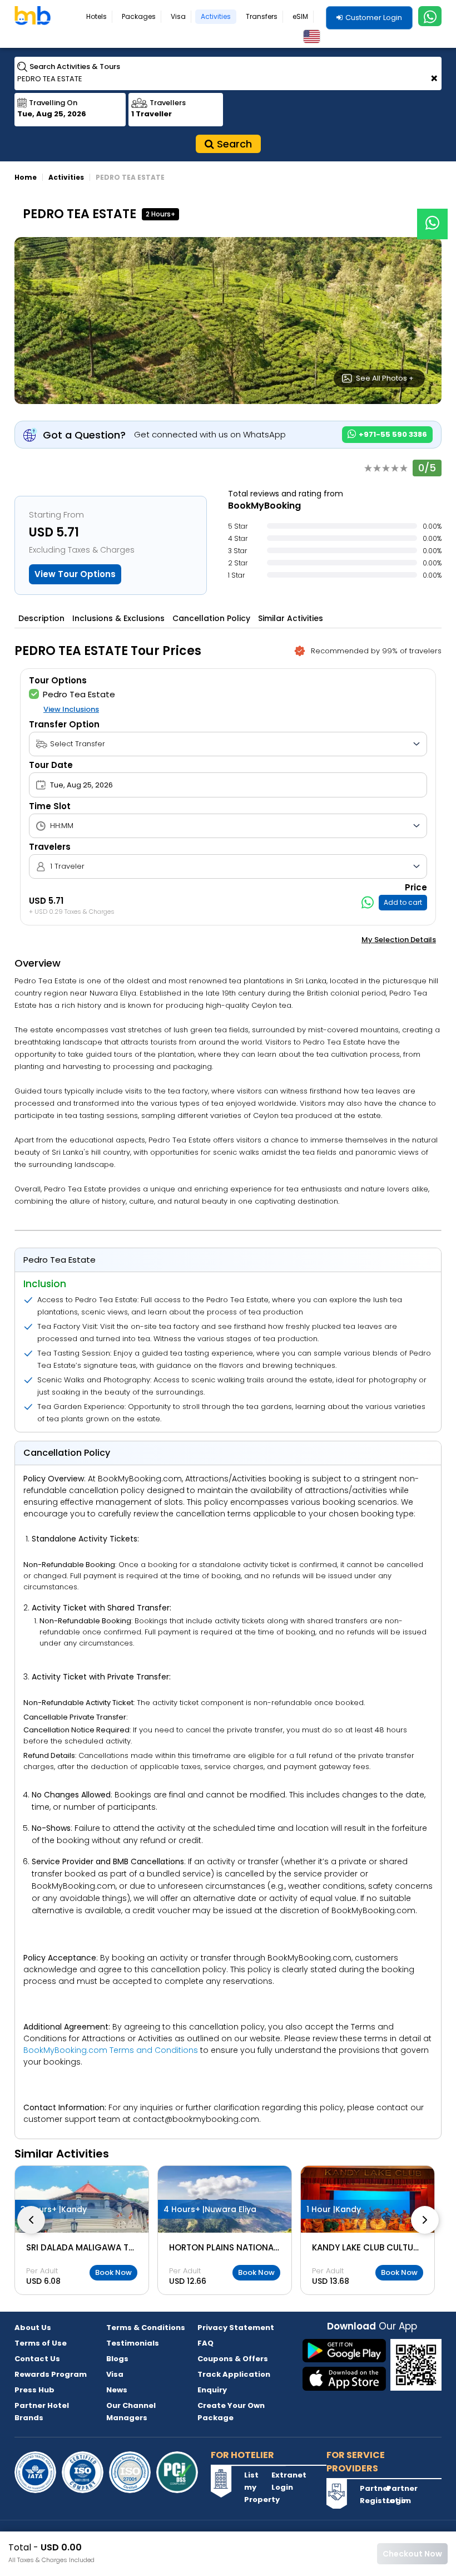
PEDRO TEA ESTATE (130, 177)
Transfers (262, 16)
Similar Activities (291, 618)
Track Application (234, 2374)
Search (233, 144)
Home (26, 177)
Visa (178, 16)
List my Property (256, 2487)
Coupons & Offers (233, 2359)
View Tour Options (75, 574)
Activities (216, 16)
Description (41, 618)
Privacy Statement (236, 2328)
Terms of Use (41, 2343)
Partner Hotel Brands (42, 2412)
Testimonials (133, 2343)
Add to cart (403, 902)
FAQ (205, 2343)
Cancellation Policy (211, 618)
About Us (33, 2328)
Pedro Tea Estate (79, 694)
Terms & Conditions (146, 2328)
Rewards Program (51, 2374)
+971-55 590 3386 (392, 434)
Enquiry (212, 2390)
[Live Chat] (432, 217)
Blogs (117, 2359)
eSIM (300, 16)
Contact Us (37, 2359)
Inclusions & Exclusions (118, 618)
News (117, 2390)
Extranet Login (284, 2481)
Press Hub (34, 2390)
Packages (139, 16)
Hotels (96, 16)
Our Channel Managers (131, 2412)
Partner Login (399, 2494)
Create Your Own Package (231, 2412)
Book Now (113, 2272)
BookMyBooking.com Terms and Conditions (111, 2050)
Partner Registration (372, 2494)
